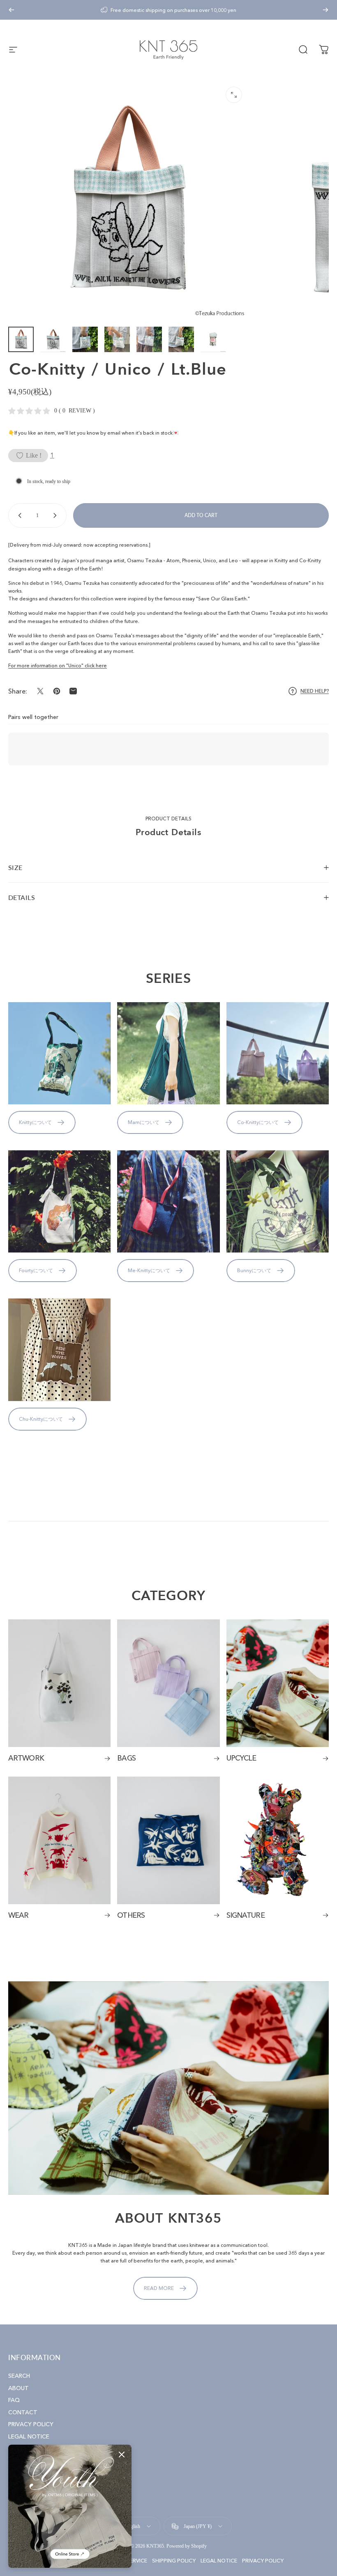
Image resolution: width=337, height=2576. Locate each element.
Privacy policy (263, 2561)
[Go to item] (21, 339)
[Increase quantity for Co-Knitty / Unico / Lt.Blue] (57, 515)
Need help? (315, 691)
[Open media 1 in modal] (234, 95)
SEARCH (19, 2376)
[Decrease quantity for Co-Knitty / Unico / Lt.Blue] (18, 515)
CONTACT (23, 2412)
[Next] (325, 10)
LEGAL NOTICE (29, 2437)
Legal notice (219, 2561)
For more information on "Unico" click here (58, 665)
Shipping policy (174, 2561)
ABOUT (18, 2388)
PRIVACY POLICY (31, 2424)
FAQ (14, 2400)
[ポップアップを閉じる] (122, 2455)
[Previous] (12, 10)
